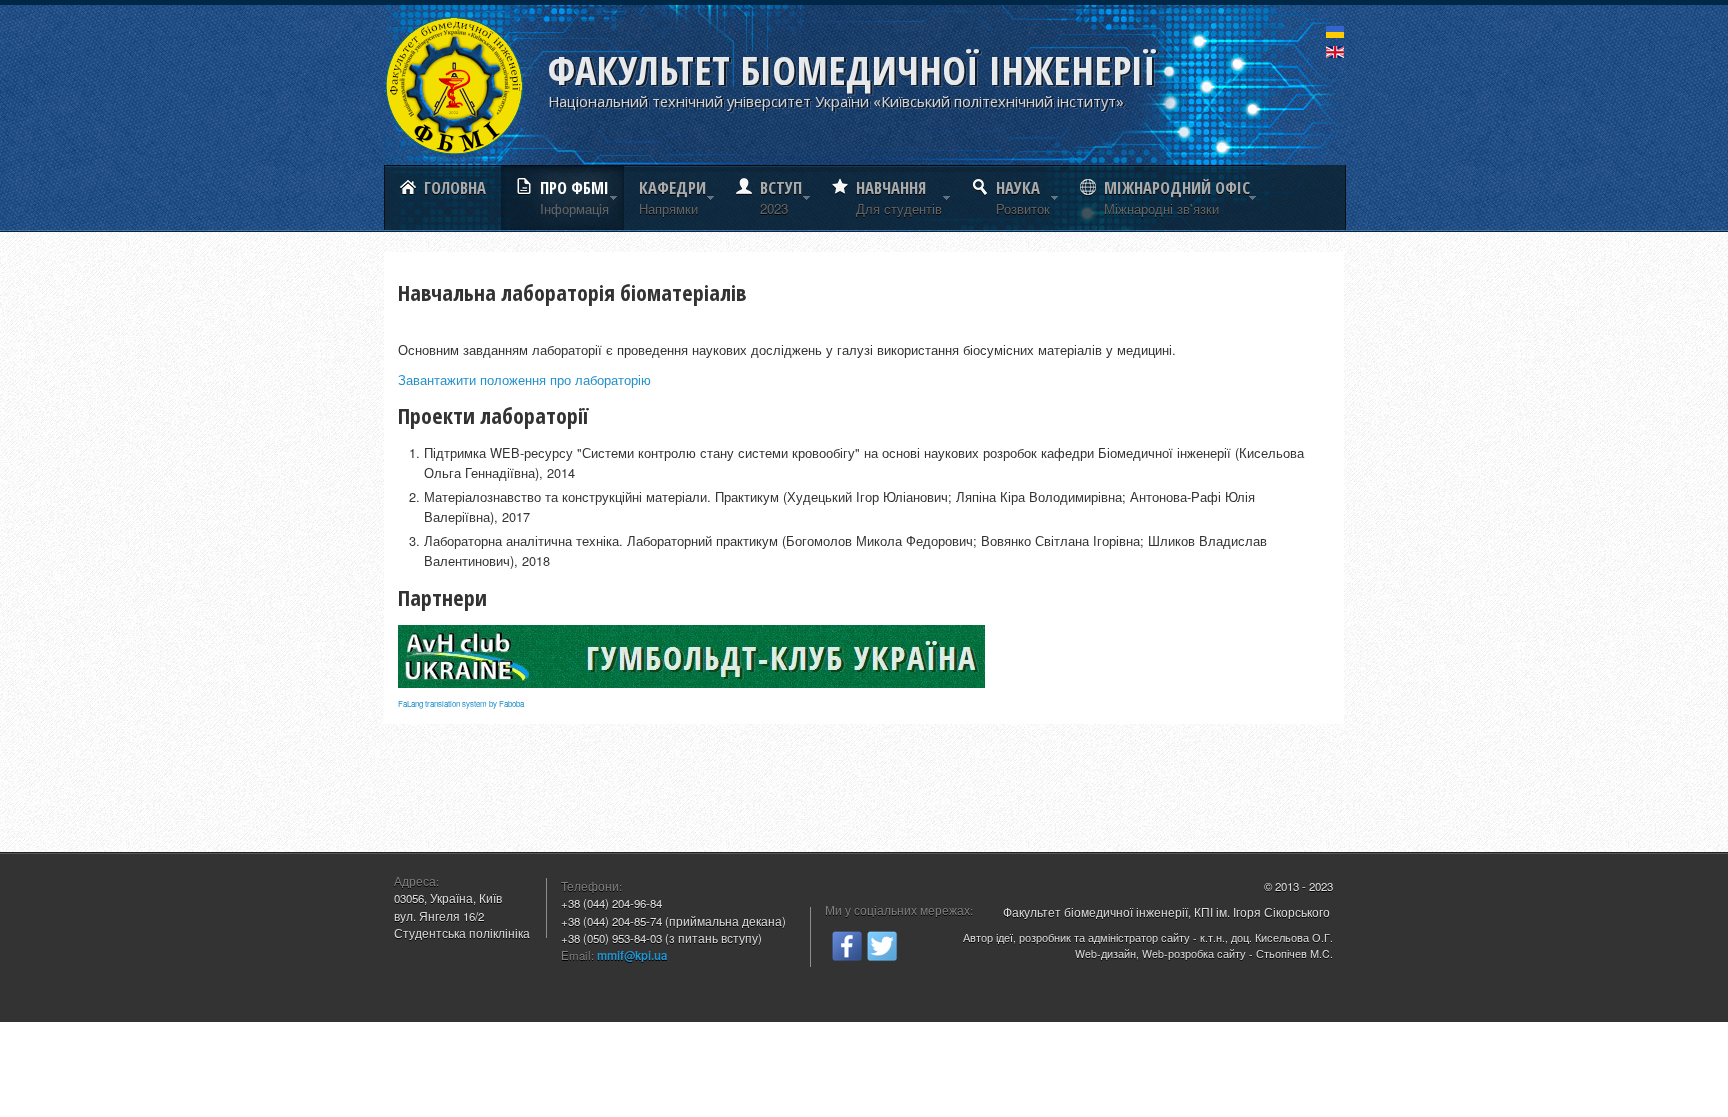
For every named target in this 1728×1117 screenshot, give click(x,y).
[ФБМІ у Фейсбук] (847, 944)
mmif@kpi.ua (632, 955)
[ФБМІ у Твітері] (882, 944)
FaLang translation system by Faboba (461, 703)
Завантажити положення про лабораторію (524, 379)
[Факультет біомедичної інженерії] (454, 85)
